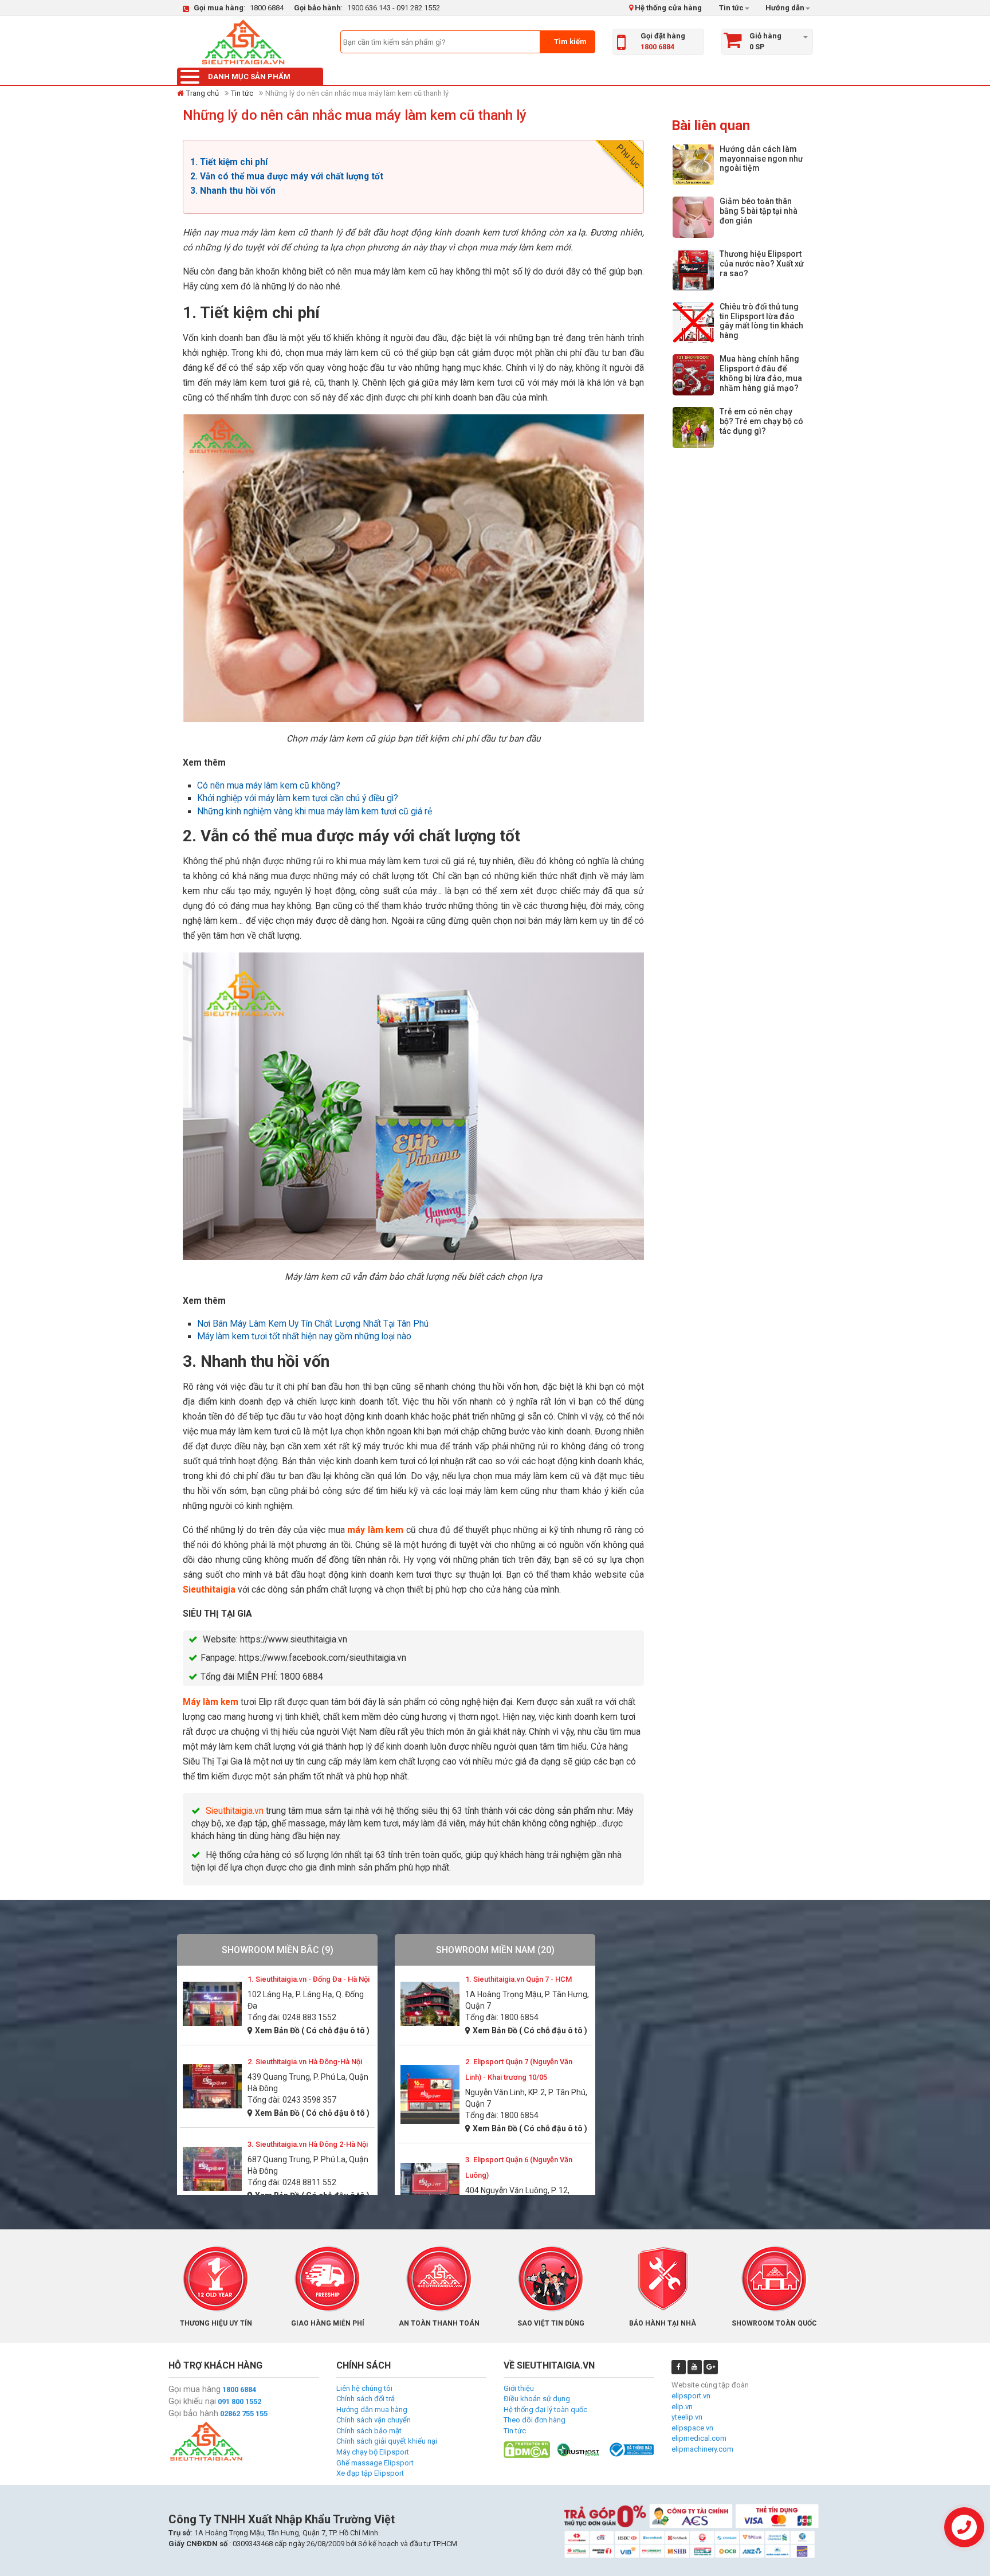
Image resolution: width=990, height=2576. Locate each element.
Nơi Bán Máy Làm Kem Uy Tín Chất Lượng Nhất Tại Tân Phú (313, 1324)
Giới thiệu (519, 2388)
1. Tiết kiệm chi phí (229, 162)
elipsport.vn (691, 2396)
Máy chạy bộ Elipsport (373, 2452)
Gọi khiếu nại (192, 2401)
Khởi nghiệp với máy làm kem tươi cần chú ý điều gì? (298, 798)
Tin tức (731, 8)
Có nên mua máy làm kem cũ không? (269, 786)
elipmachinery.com (702, 2449)
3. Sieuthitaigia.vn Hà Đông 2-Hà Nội (308, 2144)
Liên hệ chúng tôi (364, 2388)
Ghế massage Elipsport (375, 2463)
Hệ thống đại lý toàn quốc (545, 2410)
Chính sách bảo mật (369, 2431)
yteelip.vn (687, 2417)
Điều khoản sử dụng (537, 2399)
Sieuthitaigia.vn (235, 1811)
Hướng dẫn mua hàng (372, 2410)
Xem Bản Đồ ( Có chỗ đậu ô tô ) (312, 2030)
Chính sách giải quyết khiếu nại (387, 2441)
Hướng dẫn (784, 8)
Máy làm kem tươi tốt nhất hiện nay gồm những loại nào (304, 1336)
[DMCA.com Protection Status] (527, 2449)
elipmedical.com (699, 2438)
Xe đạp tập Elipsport (370, 2473)
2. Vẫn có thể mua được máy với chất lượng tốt (287, 177)
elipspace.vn (692, 2428)
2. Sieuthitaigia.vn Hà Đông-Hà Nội (305, 2062)
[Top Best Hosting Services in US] (579, 2449)
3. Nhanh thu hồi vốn (233, 191)
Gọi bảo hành (193, 2413)
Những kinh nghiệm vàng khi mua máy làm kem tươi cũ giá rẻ (315, 811)
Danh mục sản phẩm (249, 77)
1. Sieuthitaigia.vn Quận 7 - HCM (518, 1979)
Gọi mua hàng (195, 2389)
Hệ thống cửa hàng (667, 8)
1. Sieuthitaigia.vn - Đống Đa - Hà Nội (309, 1979)
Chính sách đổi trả (366, 2399)
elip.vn (682, 2407)
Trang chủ (203, 93)
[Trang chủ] (243, 42)
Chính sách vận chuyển (374, 2420)
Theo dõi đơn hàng (535, 2420)
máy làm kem (375, 1530)
